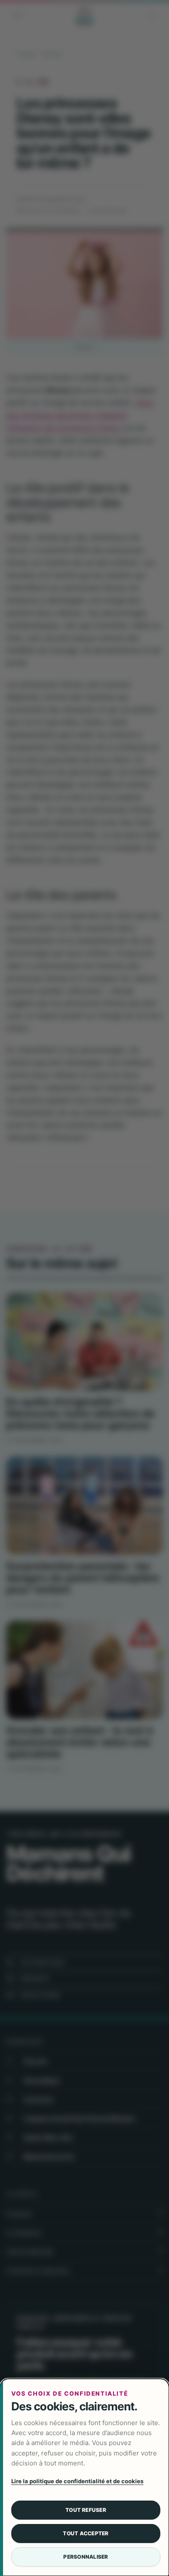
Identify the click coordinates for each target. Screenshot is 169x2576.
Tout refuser (86, 2510)
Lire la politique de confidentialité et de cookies (77, 2481)
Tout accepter (86, 2533)
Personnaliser (86, 2557)
